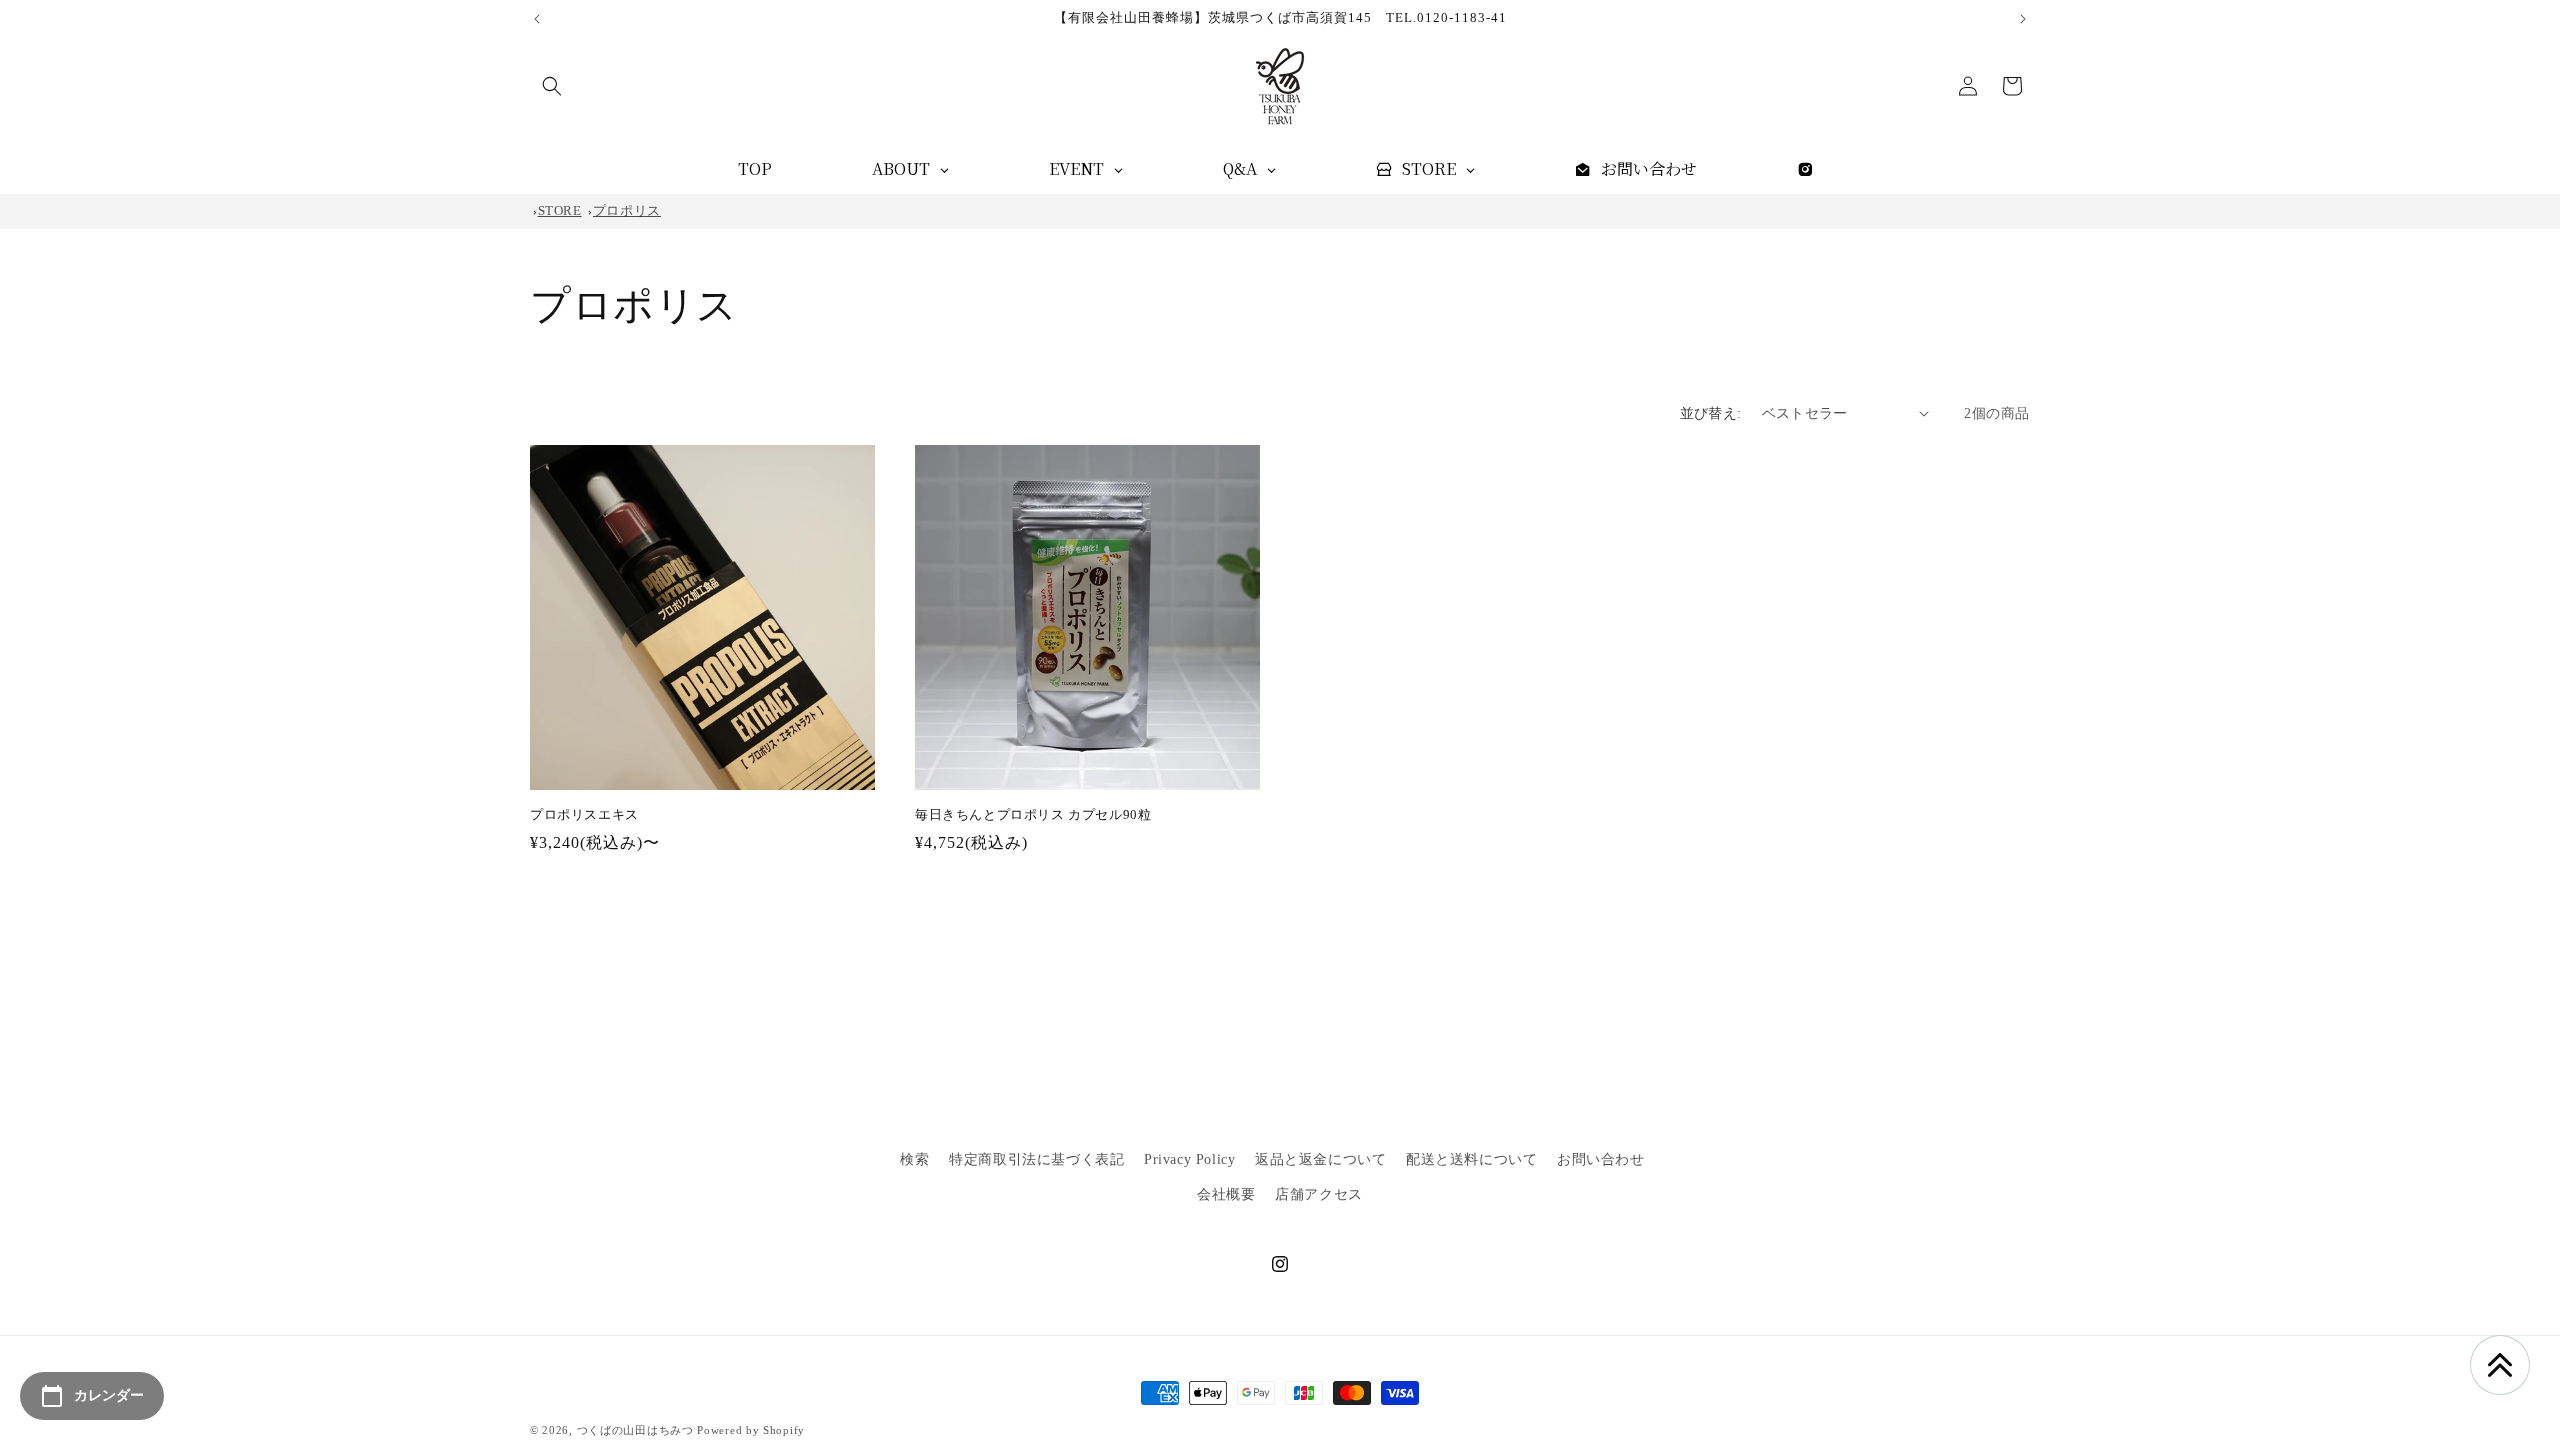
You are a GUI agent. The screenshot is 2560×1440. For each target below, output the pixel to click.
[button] (552, 86)
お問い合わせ (1601, 1159)
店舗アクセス (1319, 1194)
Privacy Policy (1189, 1159)
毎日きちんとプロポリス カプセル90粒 (1033, 814)
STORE (560, 211)
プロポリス (627, 211)
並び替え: (1711, 413)
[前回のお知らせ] (537, 19)
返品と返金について (1320, 1159)
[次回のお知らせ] (2023, 19)
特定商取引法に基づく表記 (1036, 1159)
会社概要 (1226, 1194)
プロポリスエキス (584, 814)
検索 (914, 1159)
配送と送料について (1471, 1159)
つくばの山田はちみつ (635, 1430)
